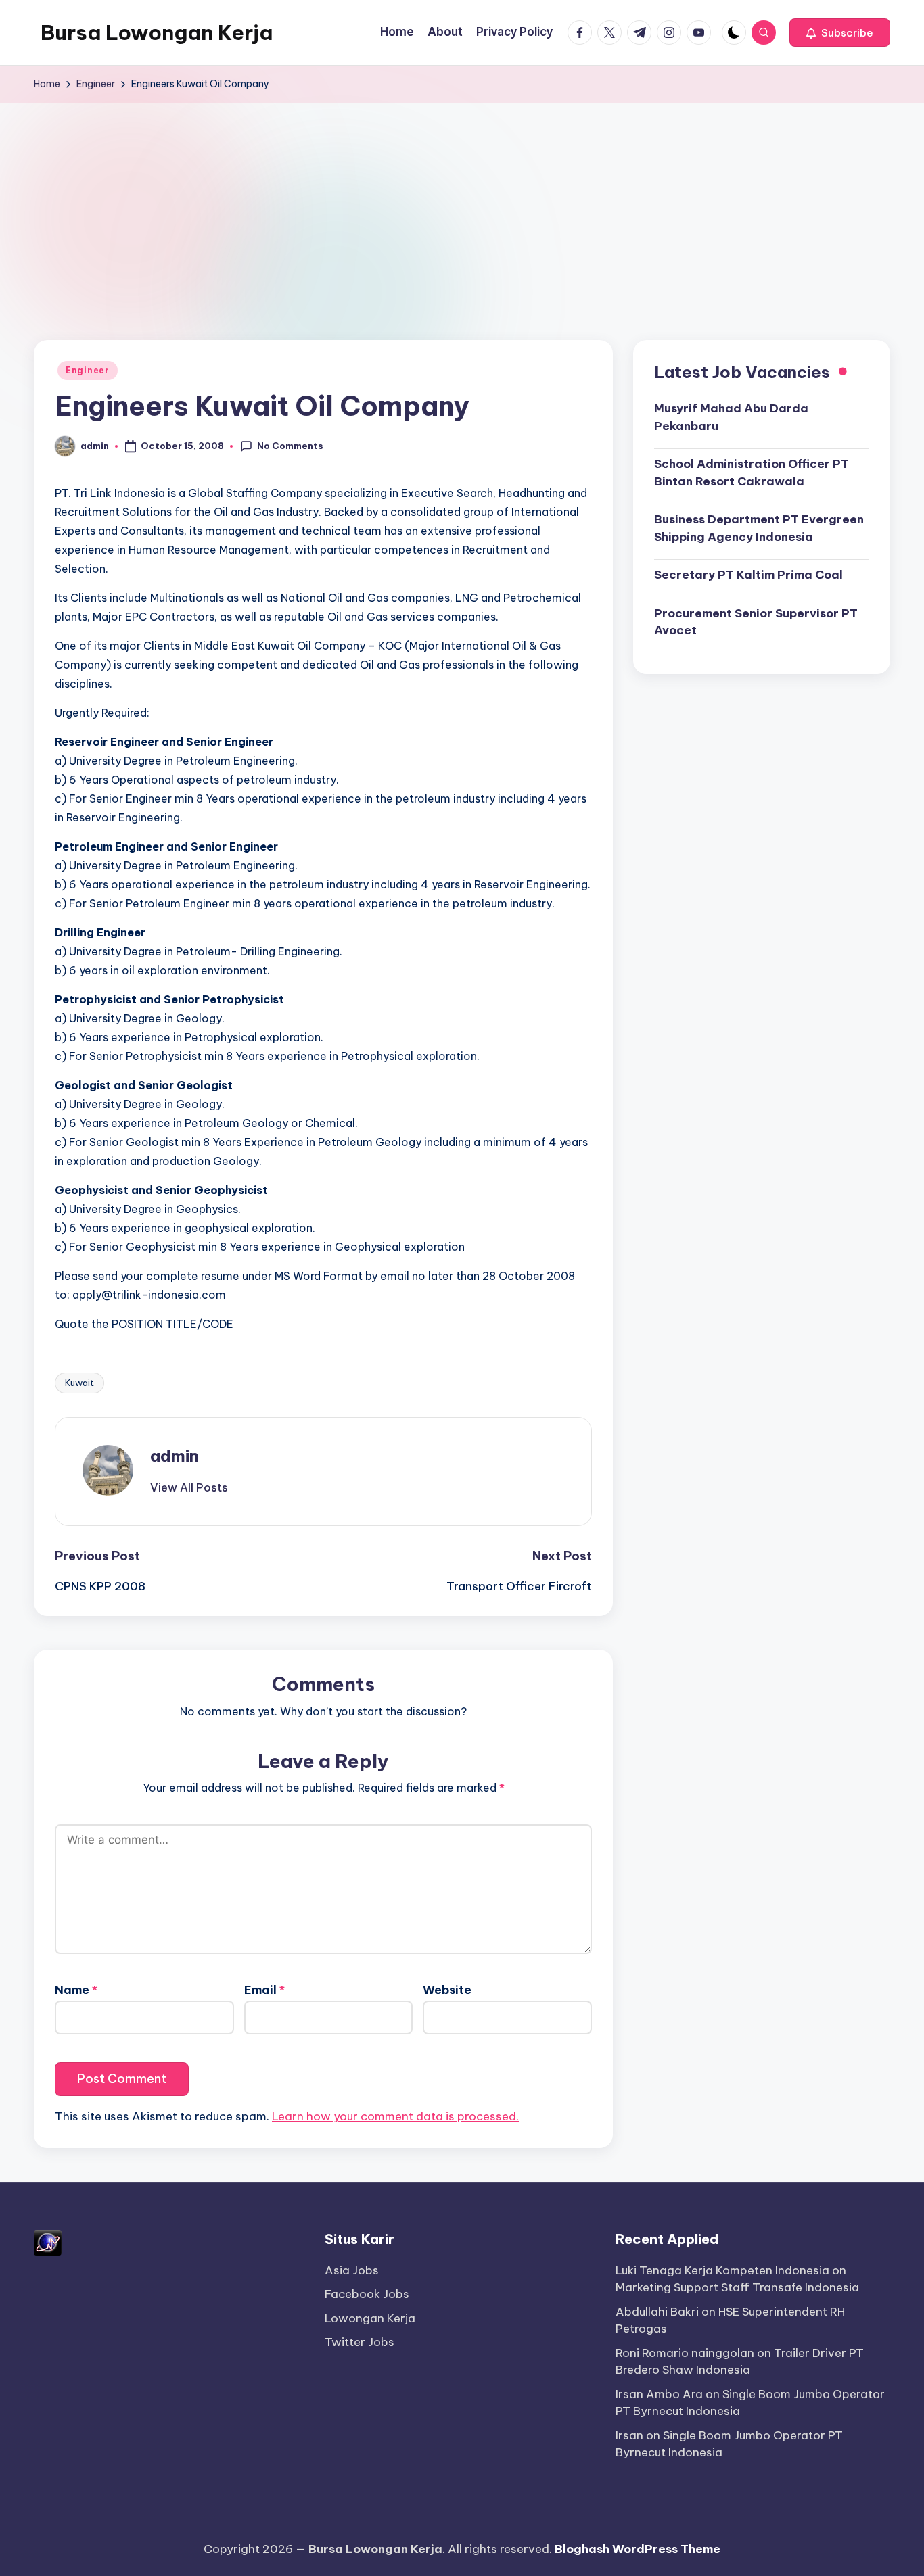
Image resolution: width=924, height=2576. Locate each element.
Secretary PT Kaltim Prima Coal (748, 575)
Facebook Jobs (367, 2294)
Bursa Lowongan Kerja (157, 32)
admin (175, 1456)
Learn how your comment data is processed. (395, 2116)
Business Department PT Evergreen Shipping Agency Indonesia (759, 528)
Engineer (88, 370)
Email (264, 1990)
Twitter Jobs (360, 2342)
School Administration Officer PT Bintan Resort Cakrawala (752, 473)
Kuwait (79, 1383)
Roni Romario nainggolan (685, 2353)
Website (447, 1990)
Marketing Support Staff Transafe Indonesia (737, 2287)
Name (76, 1990)
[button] (840, 32)
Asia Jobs (352, 2270)
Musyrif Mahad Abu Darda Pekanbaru (731, 417)
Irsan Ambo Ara (659, 2394)
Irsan (629, 2435)
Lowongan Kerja (370, 2318)
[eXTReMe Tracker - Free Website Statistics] (48, 2241)
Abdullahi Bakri (657, 2312)
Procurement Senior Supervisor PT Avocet (756, 622)
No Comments (290, 446)
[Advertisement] (462, 205)
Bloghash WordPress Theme (638, 2549)
